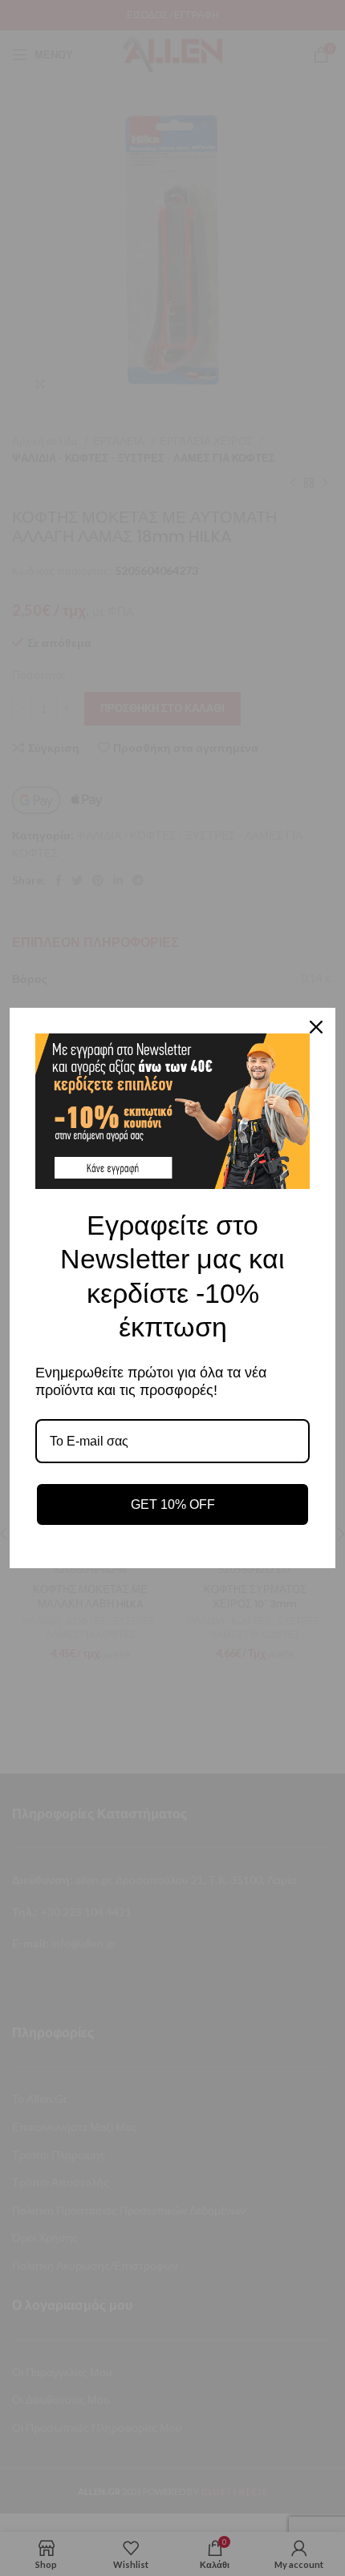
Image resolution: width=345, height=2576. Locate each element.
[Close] (316, 1027)
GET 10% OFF (173, 1504)
